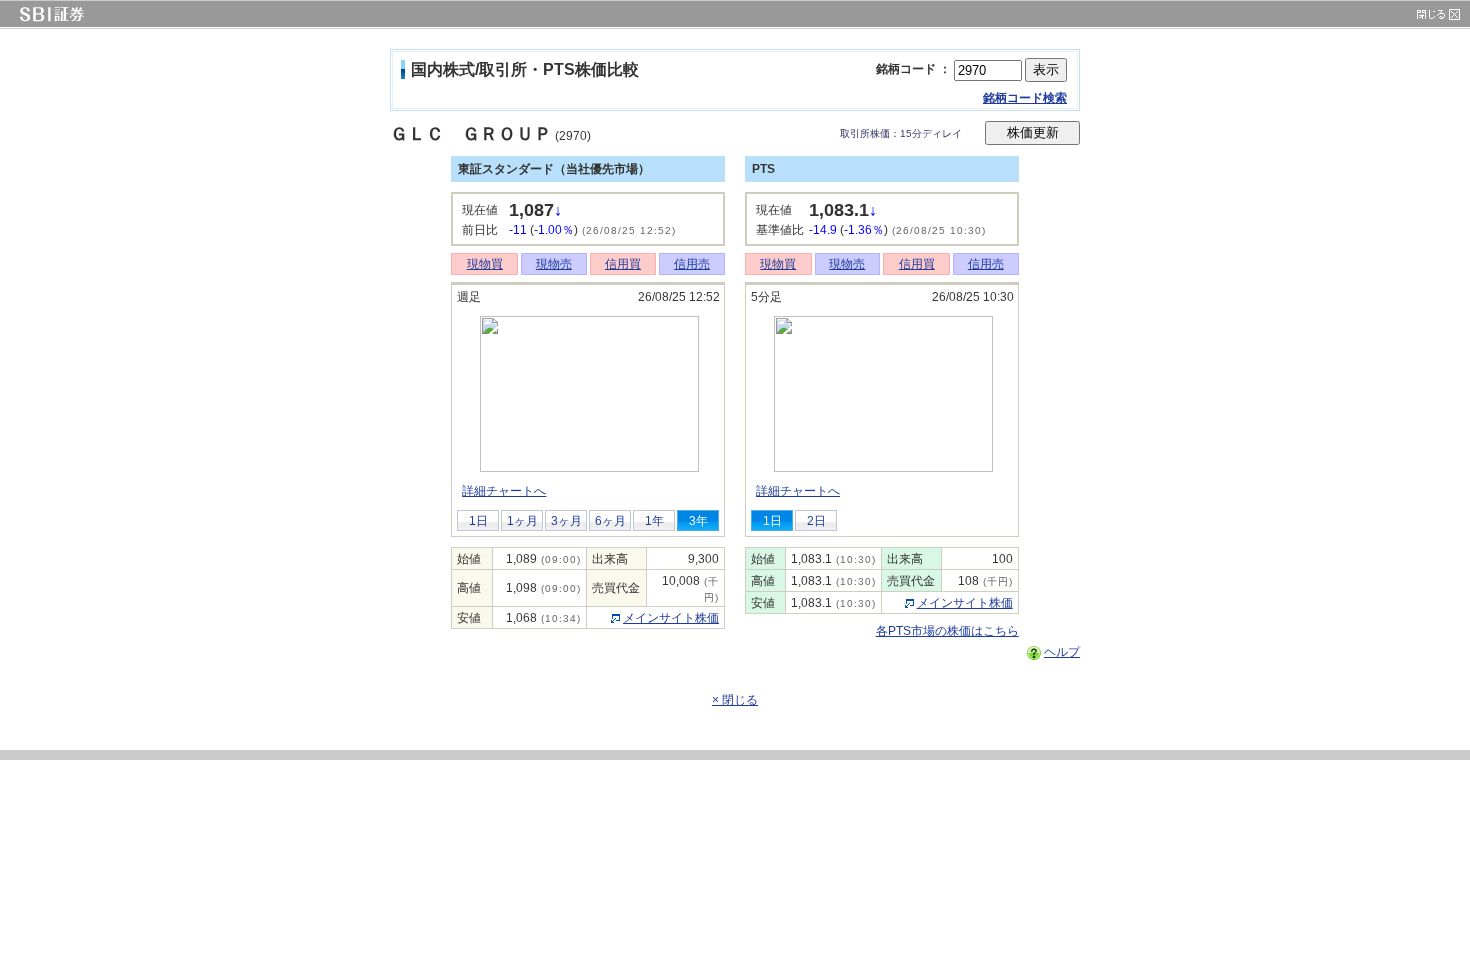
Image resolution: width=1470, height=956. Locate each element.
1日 (478, 521)
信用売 (692, 264)
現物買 (485, 264)
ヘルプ (1062, 652)
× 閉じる (735, 700)
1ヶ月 (522, 521)
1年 (654, 521)
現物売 (554, 264)
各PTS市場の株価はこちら (947, 631)
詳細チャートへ (504, 491)
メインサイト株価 (671, 618)
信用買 (623, 264)
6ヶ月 (610, 521)
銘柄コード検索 (1025, 98)
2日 (816, 521)
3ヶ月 (566, 521)
